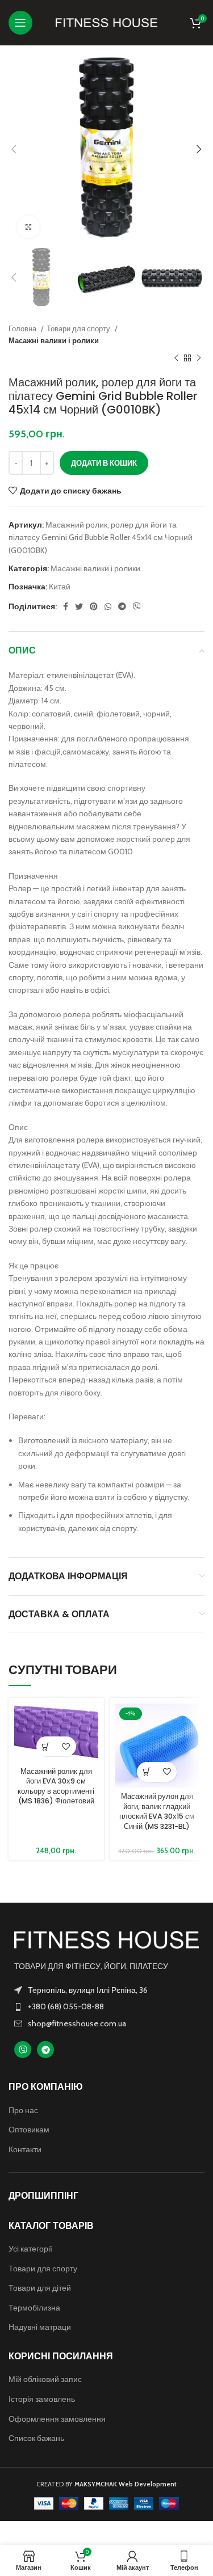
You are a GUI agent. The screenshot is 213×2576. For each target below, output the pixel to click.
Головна (23, 328)
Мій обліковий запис (45, 2379)
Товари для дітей (40, 2288)
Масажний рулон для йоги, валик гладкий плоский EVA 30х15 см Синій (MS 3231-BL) (157, 1811)
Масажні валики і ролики (54, 340)
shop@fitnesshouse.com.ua (77, 2023)
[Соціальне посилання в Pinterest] (94, 606)
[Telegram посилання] (122, 606)
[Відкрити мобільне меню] (20, 23)
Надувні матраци (40, 2327)
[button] (46, 1746)
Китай (60, 587)
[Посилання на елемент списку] (106, 2006)
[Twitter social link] (79, 606)
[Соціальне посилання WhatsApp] (108, 606)
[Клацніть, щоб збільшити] (28, 227)
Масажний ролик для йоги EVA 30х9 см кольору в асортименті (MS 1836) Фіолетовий (56, 1786)
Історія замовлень (42, 2399)
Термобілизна (34, 2308)
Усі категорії (30, 2249)
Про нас (23, 2110)
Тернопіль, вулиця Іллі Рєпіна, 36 (88, 1990)
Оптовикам (29, 2130)
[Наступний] (199, 359)
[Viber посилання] (137, 606)
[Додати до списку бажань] (66, 1746)
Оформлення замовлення (57, 2419)
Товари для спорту (79, 328)
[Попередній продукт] (176, 359)
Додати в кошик (104, 463)
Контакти (25, 2149)
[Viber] (23, 2050)
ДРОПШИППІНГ (43, 2196)
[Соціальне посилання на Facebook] (66, 606)
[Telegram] (45, 2050)
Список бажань (36, 2438)
